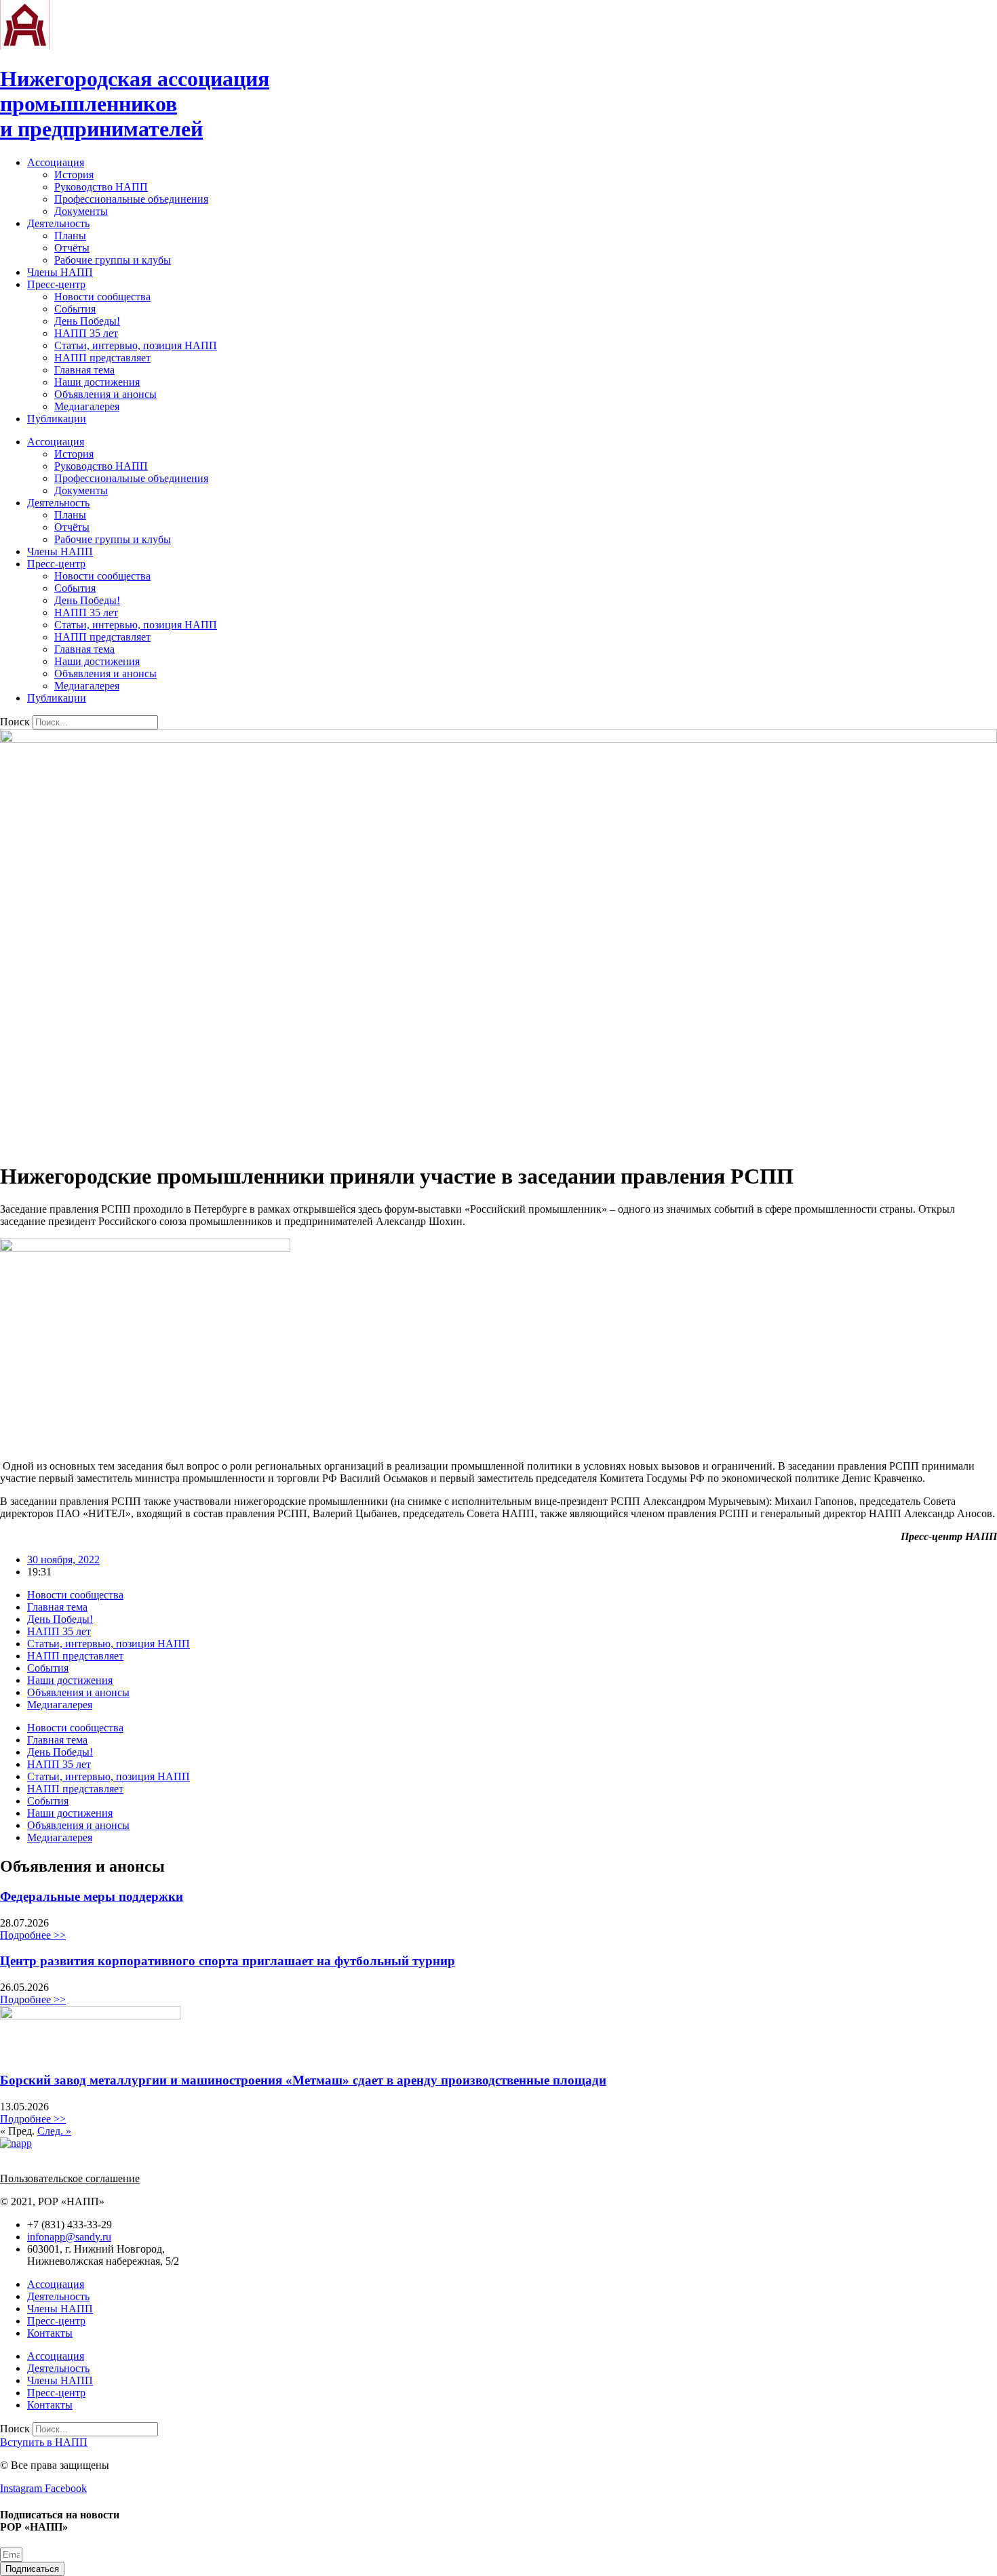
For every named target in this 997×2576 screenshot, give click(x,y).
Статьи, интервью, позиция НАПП (136, 345)
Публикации (57, 419)
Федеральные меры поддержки (92, 1896)
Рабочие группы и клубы (113, 260)
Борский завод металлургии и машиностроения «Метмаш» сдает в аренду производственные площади (303, 2080)
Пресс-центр (56, 284)
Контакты (50, 2333)
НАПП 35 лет (86, 333)
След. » (54, 2131)
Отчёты (72, 248)
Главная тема (84, 370)
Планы (70, 236)
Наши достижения (97, 382)
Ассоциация (56, 162)
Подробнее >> (33, 1935)
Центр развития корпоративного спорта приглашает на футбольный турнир (228, 1961)
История (74, 175)
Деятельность (58, 223)
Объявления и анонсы (105, 394)
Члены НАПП (60, 272)
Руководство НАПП (101, 187)
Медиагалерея (87, 406)
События (75, 309)
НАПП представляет (102, 358)
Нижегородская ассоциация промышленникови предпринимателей (135, 104)
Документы (81, 211)
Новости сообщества (102, 297)
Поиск (15, 722)
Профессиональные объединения (131, 199)
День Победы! (87, 321)
